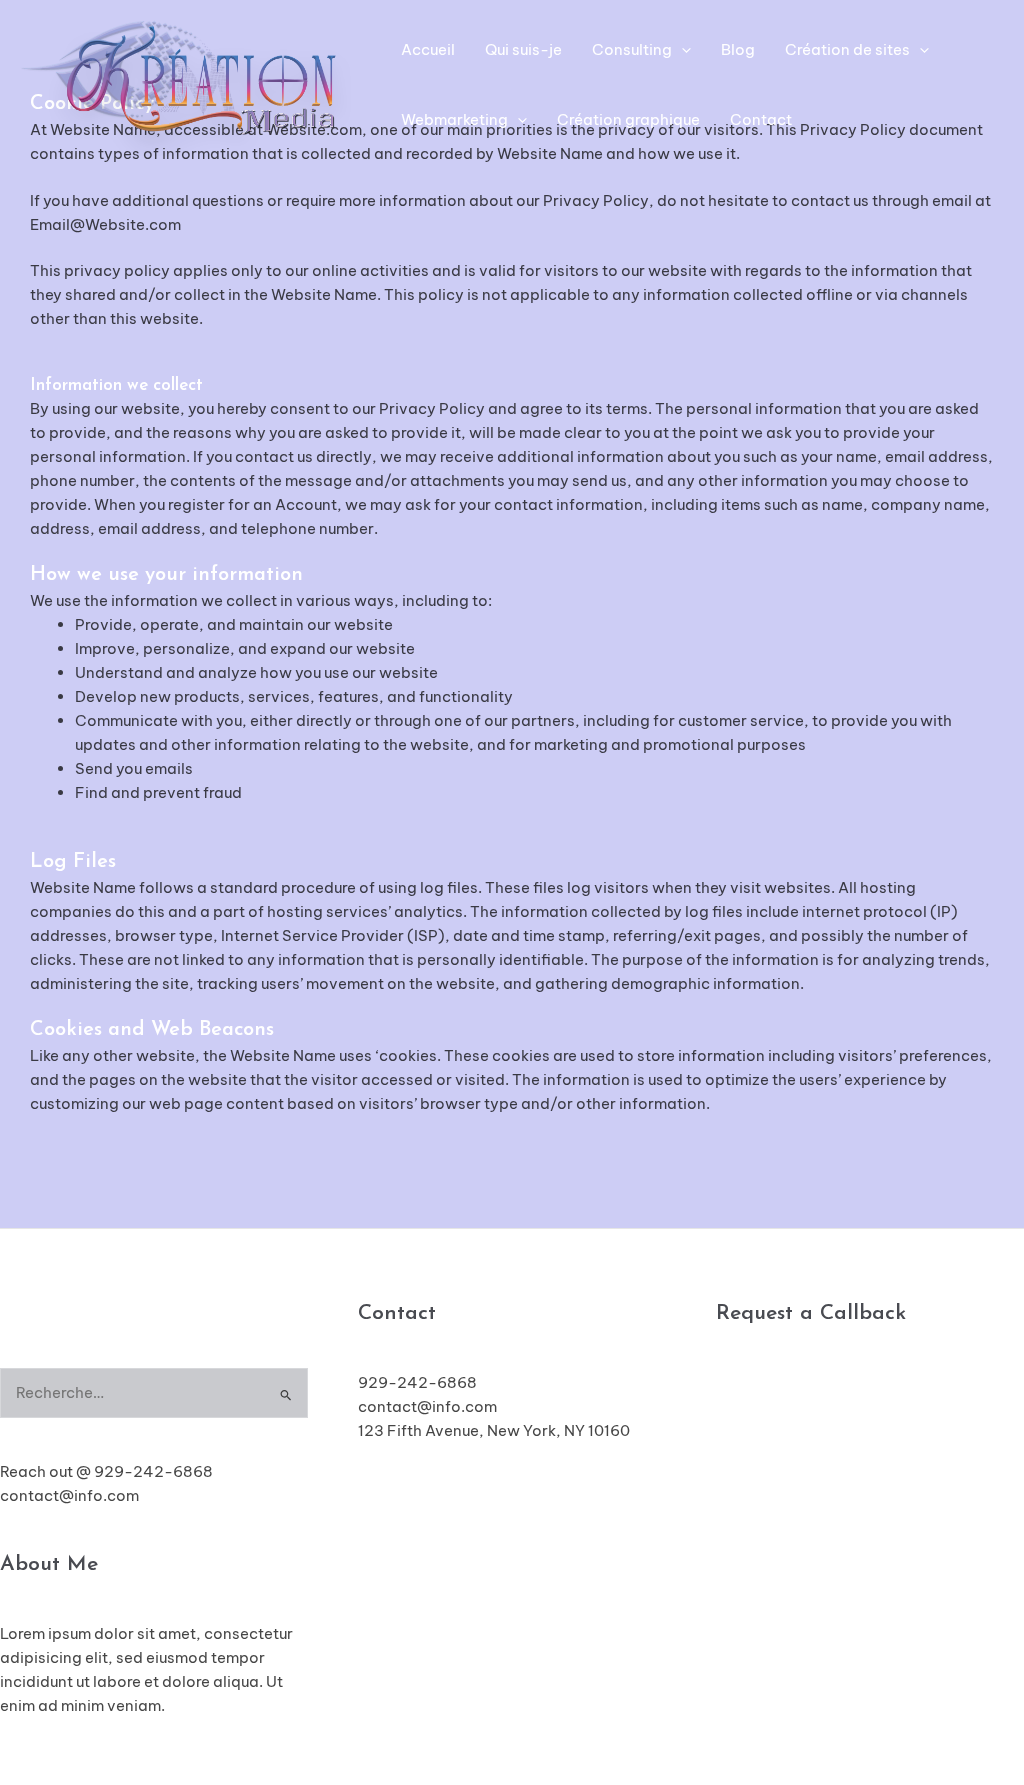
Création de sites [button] (847, 49)
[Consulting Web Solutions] (185, 83)
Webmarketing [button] (454, 119)
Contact (761, 119)
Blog (738, 49)
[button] (681, 50)
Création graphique (628, 119)
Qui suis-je (523, 49)
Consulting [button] (632, 49)
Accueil (428, 49)
